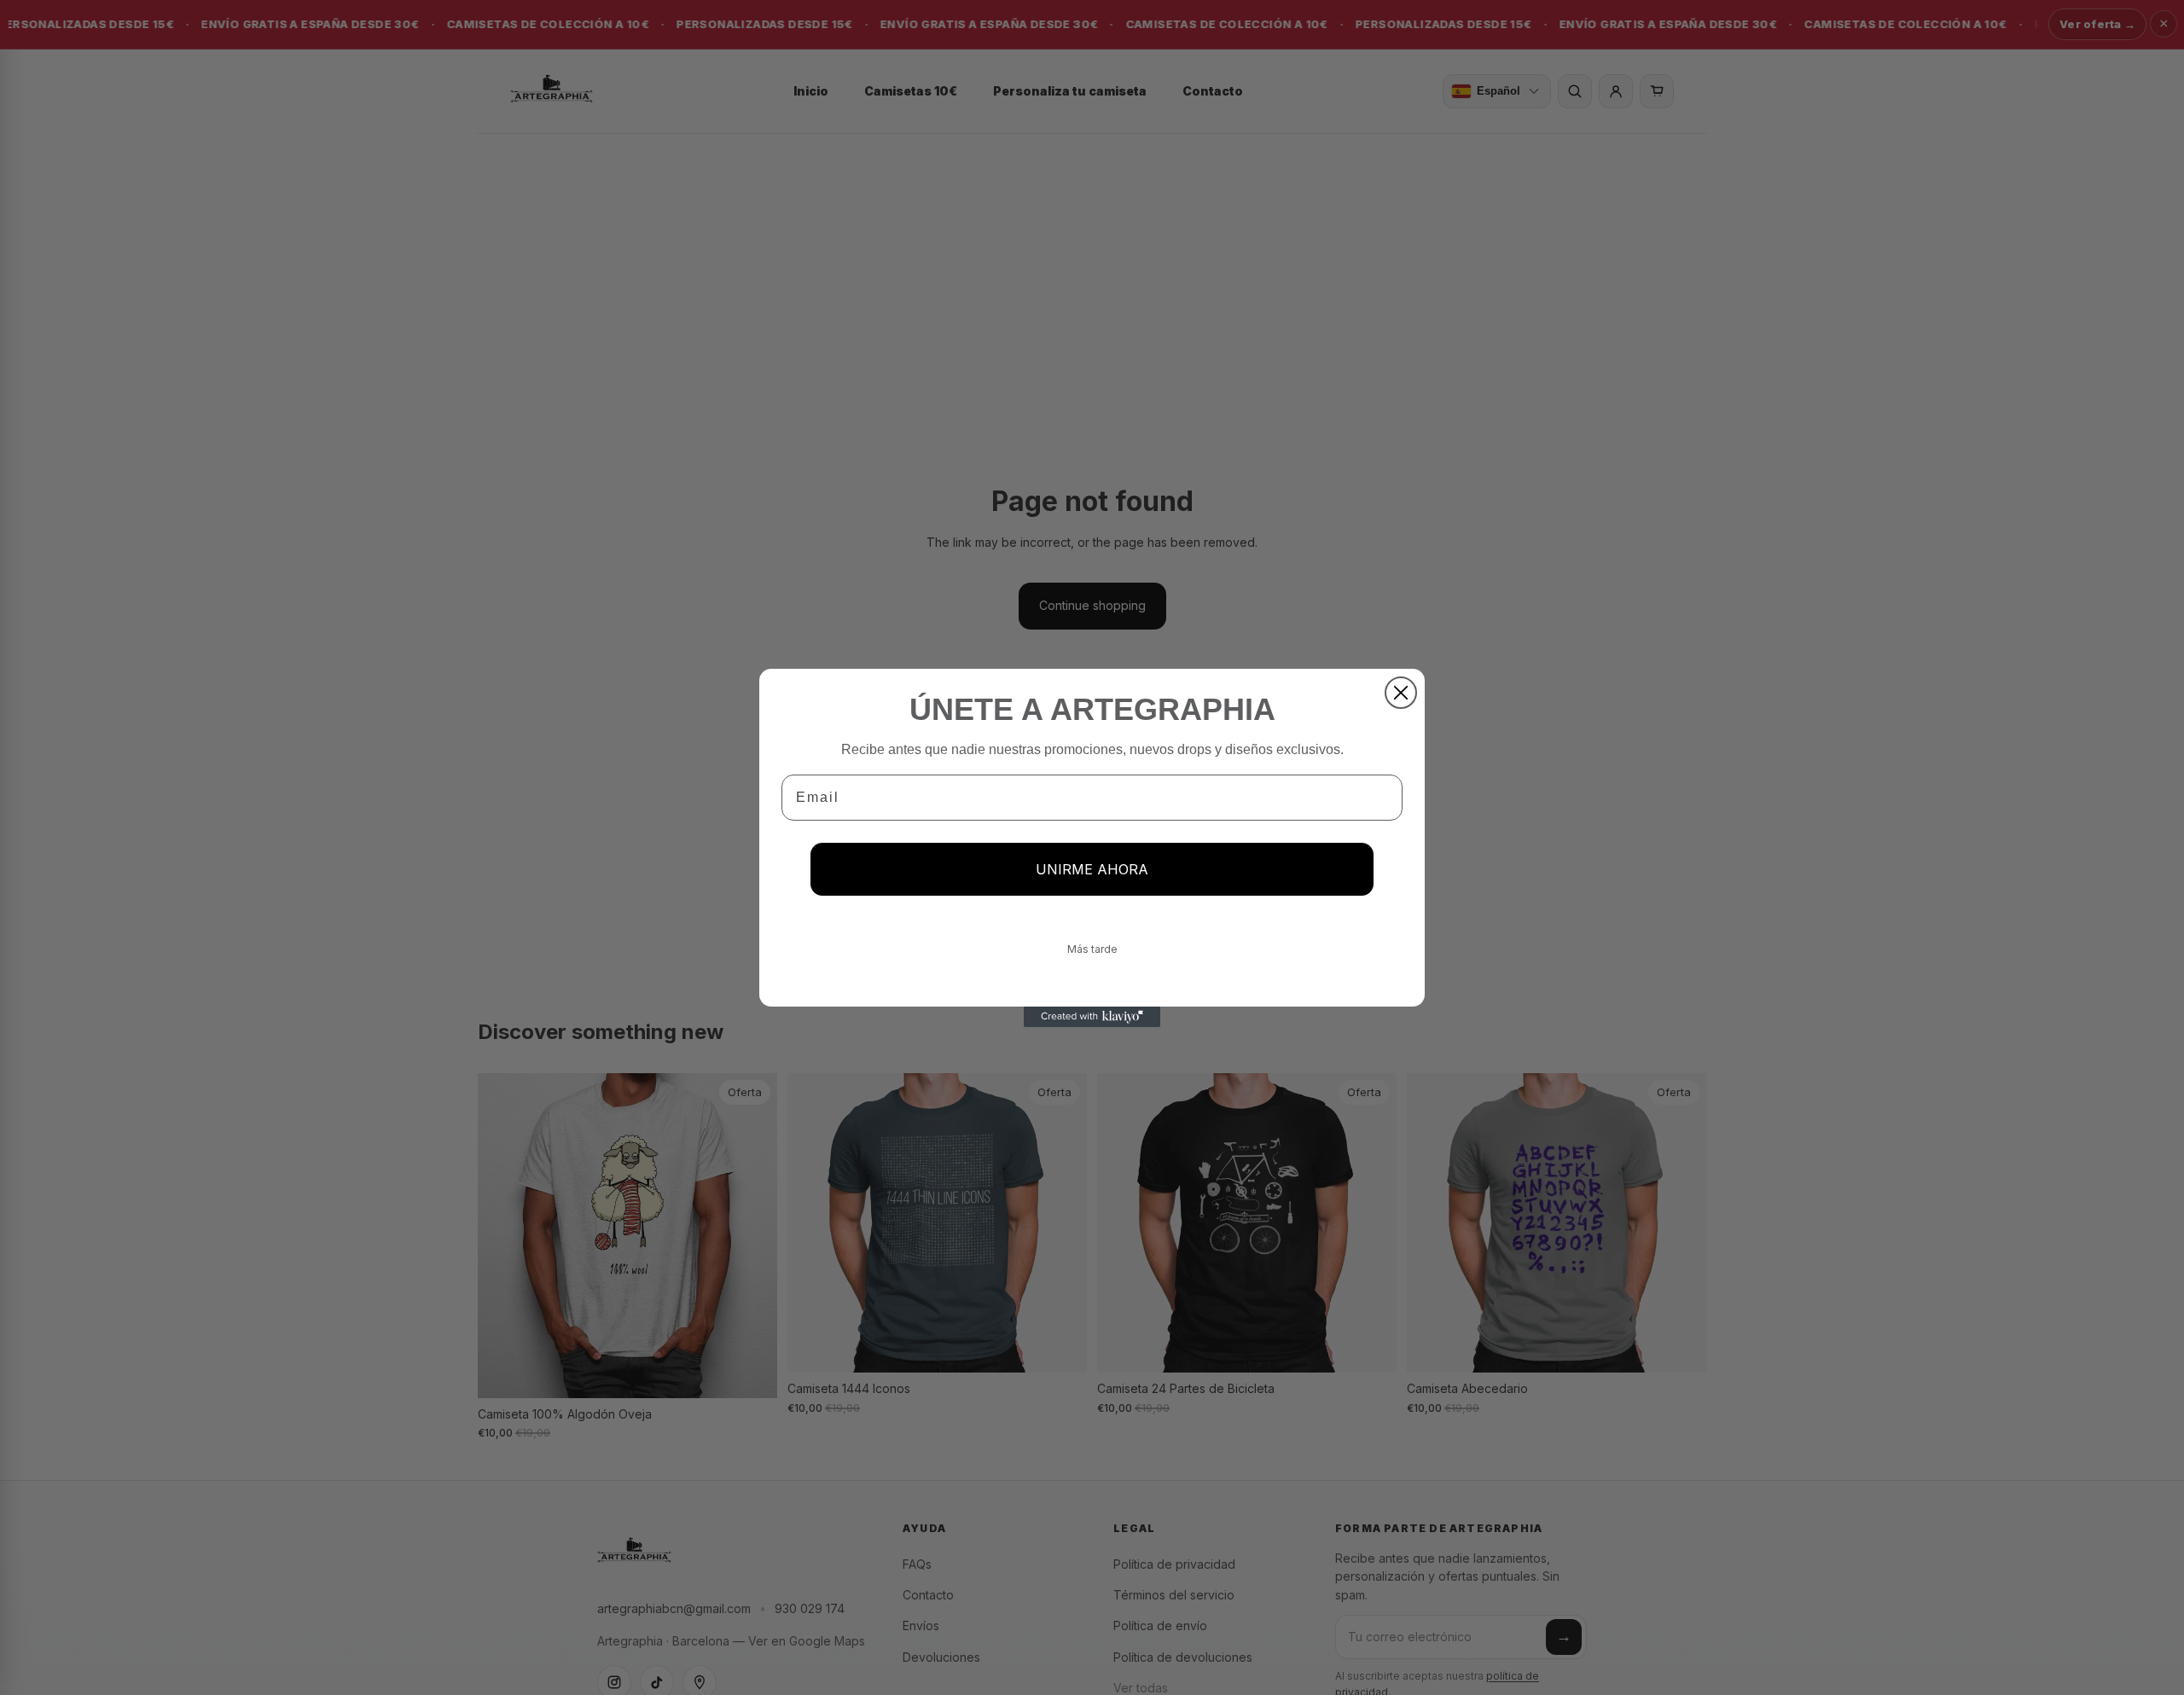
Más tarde (1092, 949)
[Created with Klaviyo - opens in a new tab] (1092, 1017)
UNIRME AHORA (1092, 869)
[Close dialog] (1401, 693)
